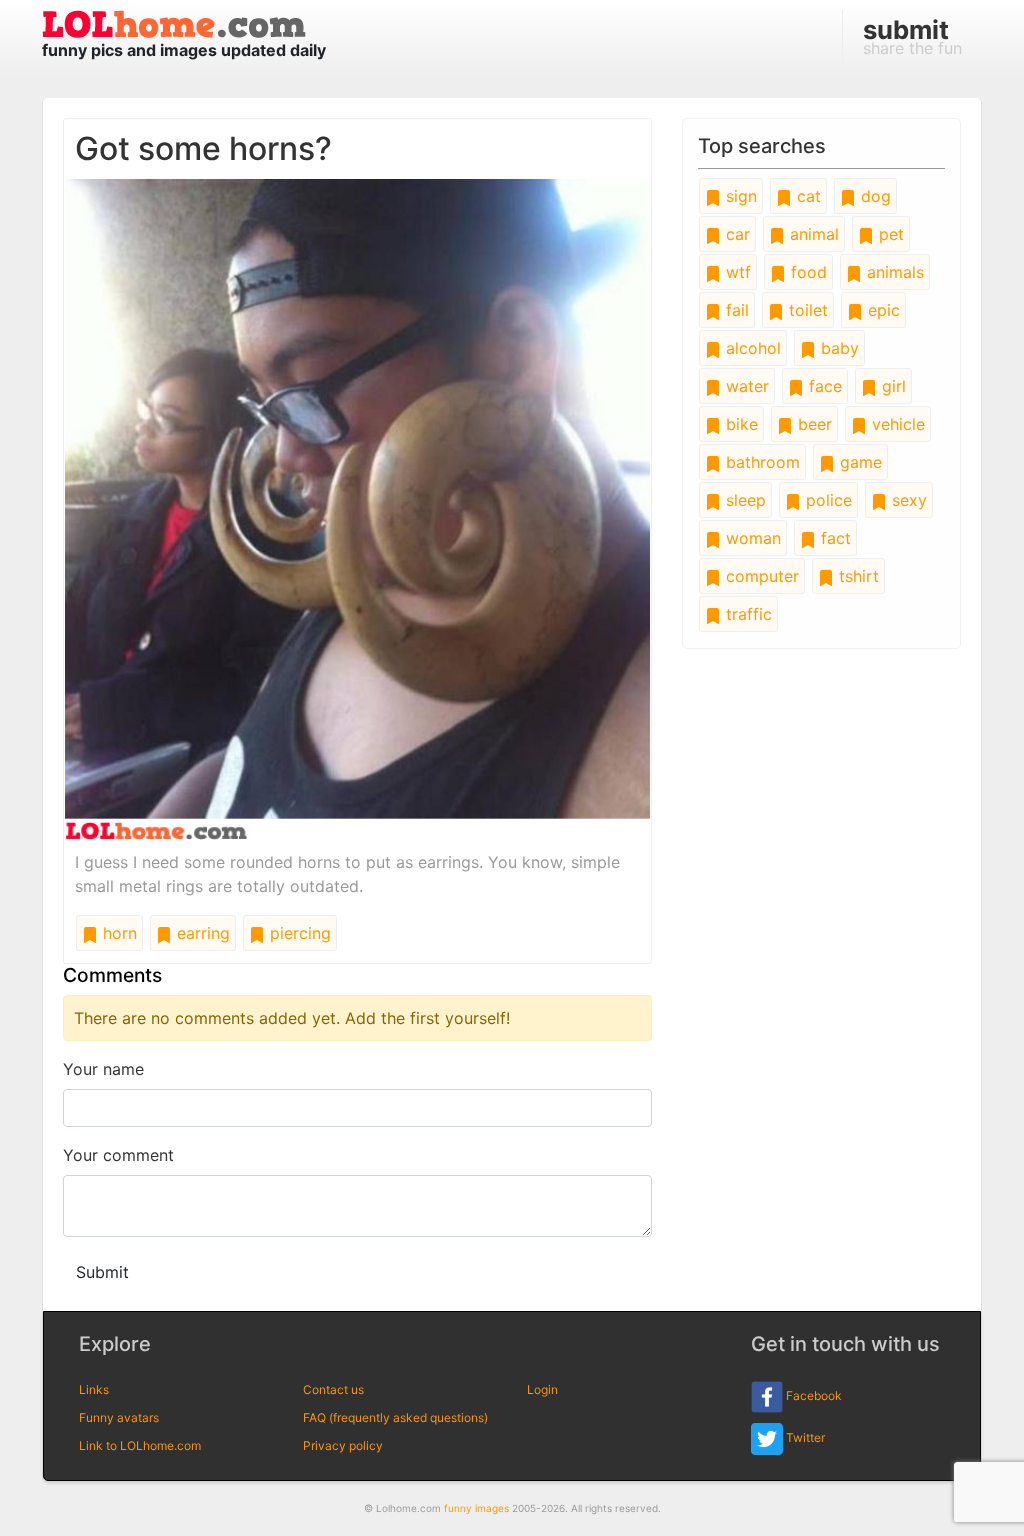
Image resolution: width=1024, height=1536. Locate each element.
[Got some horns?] (357, 508)
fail (735, 310)
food (806, 272)
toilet (806, 310)
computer (760, 576)
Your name (103, 1069)
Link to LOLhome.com (140, 1445)
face (823, 386)
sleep (743, 500)
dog (873, 196)
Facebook (812, 1396)
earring (201, 933)
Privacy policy (343, 1445)
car (735, 234)
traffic (746, 614)
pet (889, 234)
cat (806, 196)
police (826, 500)
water (745, 386)
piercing (298, 933)
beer (812, 424)
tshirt (856, 576)
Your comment (118, 1155)
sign (739, 196)
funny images (476, 1508)
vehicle (896, 424)
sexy (907, 500)
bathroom (760, 462)
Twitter (804, 1438)
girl (891, 386)
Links (94, 1389)
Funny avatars (119, 1417)
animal (812, 234)
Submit (102, 1272)
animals (893, 272)
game (858, 462)
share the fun (912, 36)
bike (739, 424)
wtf (736, 272)
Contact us (333, 1389)
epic (881, 310)
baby (837, 348)
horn (117, 933)
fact (833, 538)
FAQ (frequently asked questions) (395, 1417)
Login (542, 1389)
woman (751, 538)
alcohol (751, 348)
